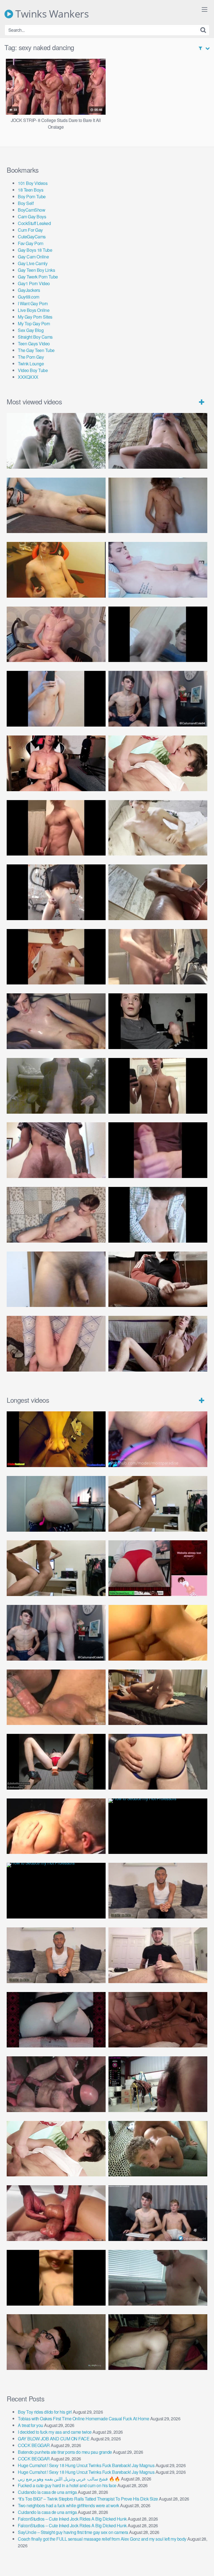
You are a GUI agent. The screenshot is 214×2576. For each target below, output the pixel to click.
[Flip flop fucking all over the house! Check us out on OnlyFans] (158, 1697)
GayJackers (29, 290)
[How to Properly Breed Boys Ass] (56, 2278)
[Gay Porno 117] (56, 2084)
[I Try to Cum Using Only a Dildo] (56, 2020)
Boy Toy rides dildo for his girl (45, 2412)
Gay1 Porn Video (34, 283)
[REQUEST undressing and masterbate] (158, 957)
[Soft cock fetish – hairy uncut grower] (56, 1279)
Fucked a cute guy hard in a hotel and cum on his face (67, 2485)
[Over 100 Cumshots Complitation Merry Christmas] (158, 2084)
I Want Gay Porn (33, 303)
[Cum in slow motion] (158, 1279)
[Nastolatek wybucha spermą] (158, 505)
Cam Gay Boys (32, 217)
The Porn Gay (31, 357)
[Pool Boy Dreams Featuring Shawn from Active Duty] (158, 2149)
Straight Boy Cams (35, 337)
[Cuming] (158, 634)
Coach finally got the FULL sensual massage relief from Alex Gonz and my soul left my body (102, 2539)
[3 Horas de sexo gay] (158, 1504)
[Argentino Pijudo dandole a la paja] (158, 1021)
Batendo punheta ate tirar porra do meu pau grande (65, 2452)
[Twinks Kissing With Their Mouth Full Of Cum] (158, 763)
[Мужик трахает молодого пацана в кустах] (56, 441)
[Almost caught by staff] (56, 699)
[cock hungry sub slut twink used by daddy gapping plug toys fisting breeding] (56, 1439)
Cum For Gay (30, 230)
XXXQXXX (28, 377)
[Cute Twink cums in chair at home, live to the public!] (56, 570)
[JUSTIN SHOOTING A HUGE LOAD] (56, 828)
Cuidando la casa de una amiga (47, 2492)
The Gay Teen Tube (36, 350)
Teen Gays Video (34, 344)
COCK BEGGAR (34, 2445)
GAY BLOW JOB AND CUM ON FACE (54, 2439)
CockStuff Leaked (34, 223)
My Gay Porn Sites (35, 317)
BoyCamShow (31, 210)
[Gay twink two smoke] (158, 699)
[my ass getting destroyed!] (158, 2342)
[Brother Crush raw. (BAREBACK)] (56, 2342)
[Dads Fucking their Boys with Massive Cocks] (56, 1826)
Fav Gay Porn (31, 243)
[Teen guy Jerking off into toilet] (56, 1150)
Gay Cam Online (33, 257)
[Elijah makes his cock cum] (56, 763)
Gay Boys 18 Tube (35, 250)
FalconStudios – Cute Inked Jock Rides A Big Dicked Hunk (72, 2519)
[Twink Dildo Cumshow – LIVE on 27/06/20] (56, 1021)
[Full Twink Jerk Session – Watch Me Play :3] (158, 828)
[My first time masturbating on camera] (158, 1215)
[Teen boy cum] (56, 1086)
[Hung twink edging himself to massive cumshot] (158, 1150)
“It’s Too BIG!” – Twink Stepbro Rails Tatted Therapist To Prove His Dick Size (88, 2499)
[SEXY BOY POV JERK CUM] (158, 441)
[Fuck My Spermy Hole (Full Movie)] (158, 1633)
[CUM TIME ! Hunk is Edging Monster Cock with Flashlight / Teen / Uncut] (158, 892)
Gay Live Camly (33, 263)
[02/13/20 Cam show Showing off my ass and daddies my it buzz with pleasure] (56, 1504)
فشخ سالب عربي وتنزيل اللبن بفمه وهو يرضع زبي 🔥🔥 (69, 2479)
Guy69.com (29, 297)
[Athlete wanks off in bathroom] (158, 1086)
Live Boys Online (34, 310)
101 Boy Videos (33, 183)
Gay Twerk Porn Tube (38, 277)
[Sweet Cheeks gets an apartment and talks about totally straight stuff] (158, 1568)
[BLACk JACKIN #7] (158, 1891)
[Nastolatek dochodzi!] (158, 1344)
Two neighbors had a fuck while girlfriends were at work (69, 2505)
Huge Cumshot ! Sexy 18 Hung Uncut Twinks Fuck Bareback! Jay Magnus (86, 2465)
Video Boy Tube (33, 370)
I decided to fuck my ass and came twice (55, 2432)
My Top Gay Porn (34, 323)
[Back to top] (204, 2564)
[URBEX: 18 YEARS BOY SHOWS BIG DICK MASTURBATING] (56, 892)
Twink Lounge (31, 364)
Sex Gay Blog (31, 330)
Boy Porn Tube (32, 196)
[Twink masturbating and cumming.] (56, 957)
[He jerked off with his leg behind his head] (56, 1215)
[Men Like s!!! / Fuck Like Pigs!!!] (56, 1697)
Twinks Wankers (51, 14)
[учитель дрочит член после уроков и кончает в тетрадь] (56, 634)
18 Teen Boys (31, 190)
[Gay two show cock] (158, 2213)
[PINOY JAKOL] (158, 570)
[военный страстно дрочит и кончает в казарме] (56, 1344)
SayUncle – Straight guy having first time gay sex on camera (73, 2532)
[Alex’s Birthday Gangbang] (158, 2278)
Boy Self (26, 203)
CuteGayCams (32, 237)
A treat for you (31, 2425)
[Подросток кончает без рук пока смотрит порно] (56, 505)
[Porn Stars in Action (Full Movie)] (158, 2020)
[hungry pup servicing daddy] (56, 1762)
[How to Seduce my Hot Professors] (158, 1826)
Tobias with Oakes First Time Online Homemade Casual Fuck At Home (83, 2419)
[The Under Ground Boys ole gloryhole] (158, 1762)
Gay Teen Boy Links (36, 270)
